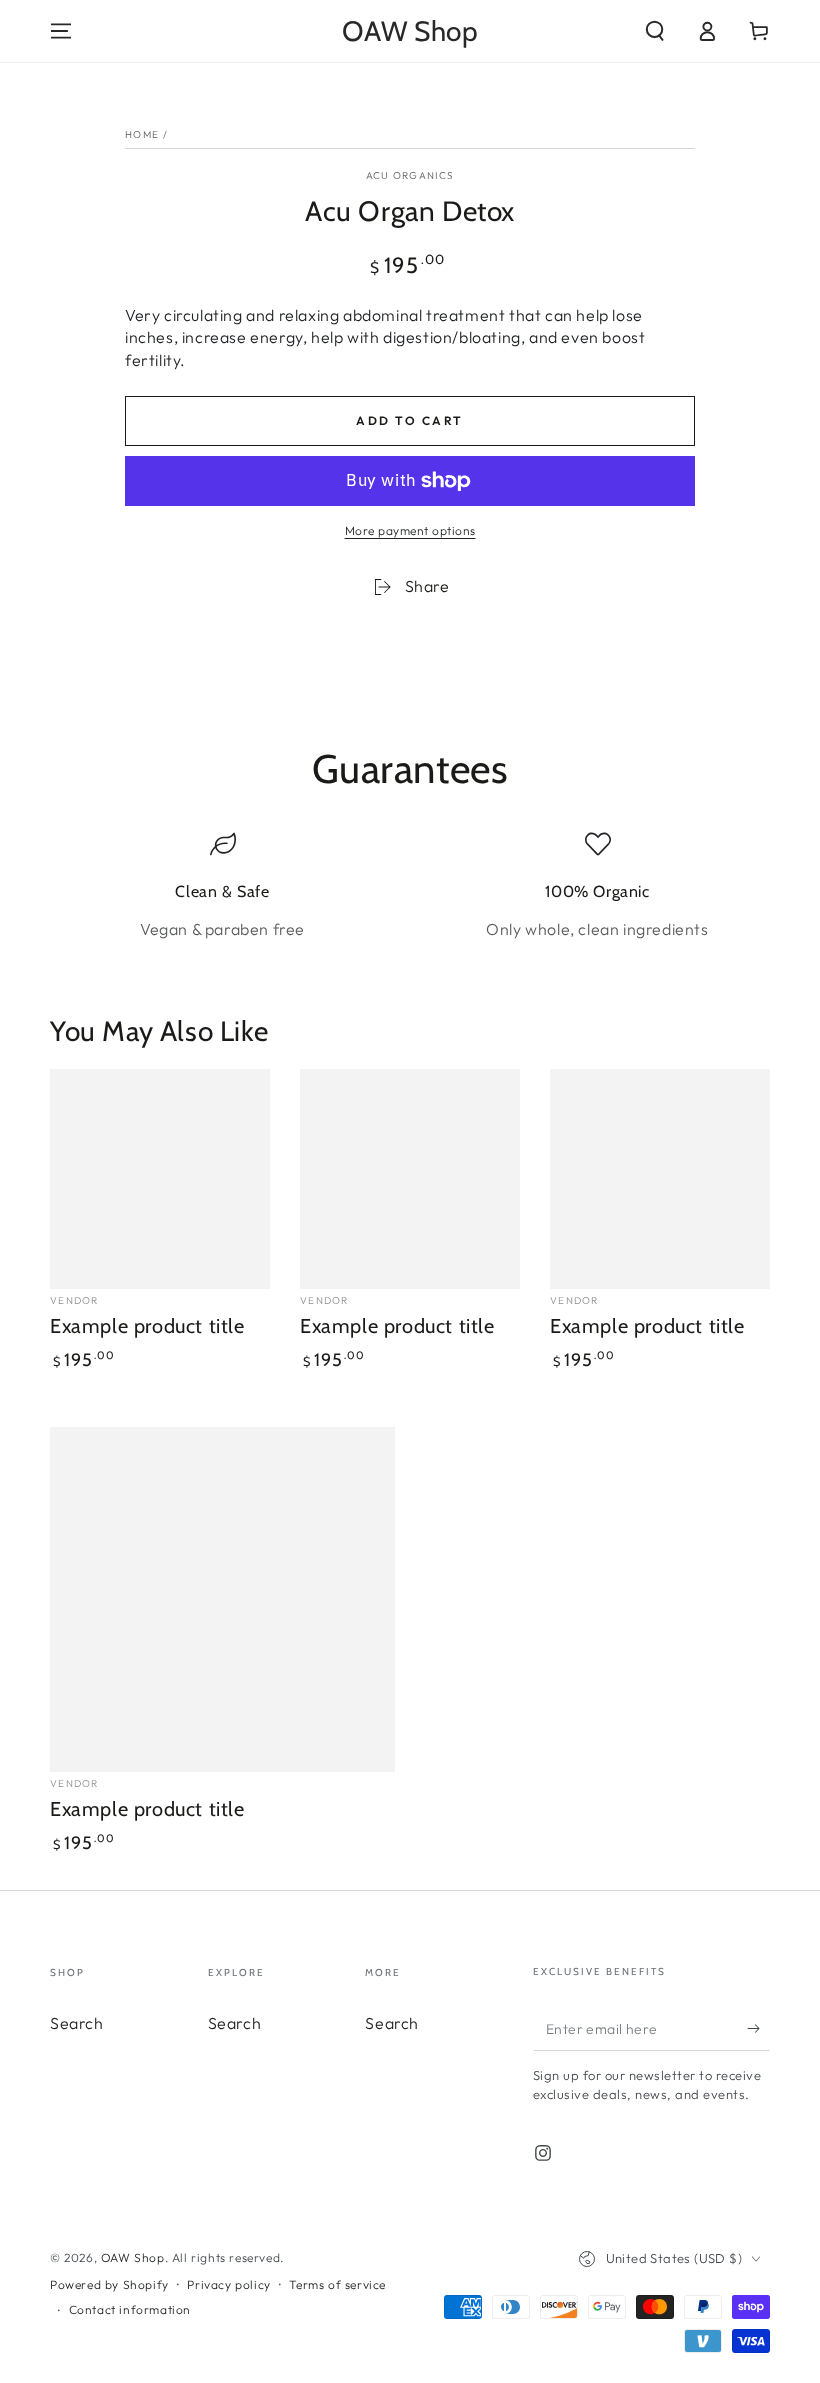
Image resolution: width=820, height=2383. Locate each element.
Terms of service (337, 2284)
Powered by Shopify (109, 2284)
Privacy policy (228, 2284)
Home (142, 134)
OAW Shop (133, 2257)
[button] (655, 31)
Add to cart (409, 420)
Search (77, 2023)
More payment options (410, 530)
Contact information (130, 2309)
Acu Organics (410, 175)
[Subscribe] (758, 2028)
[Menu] (61, 31)
